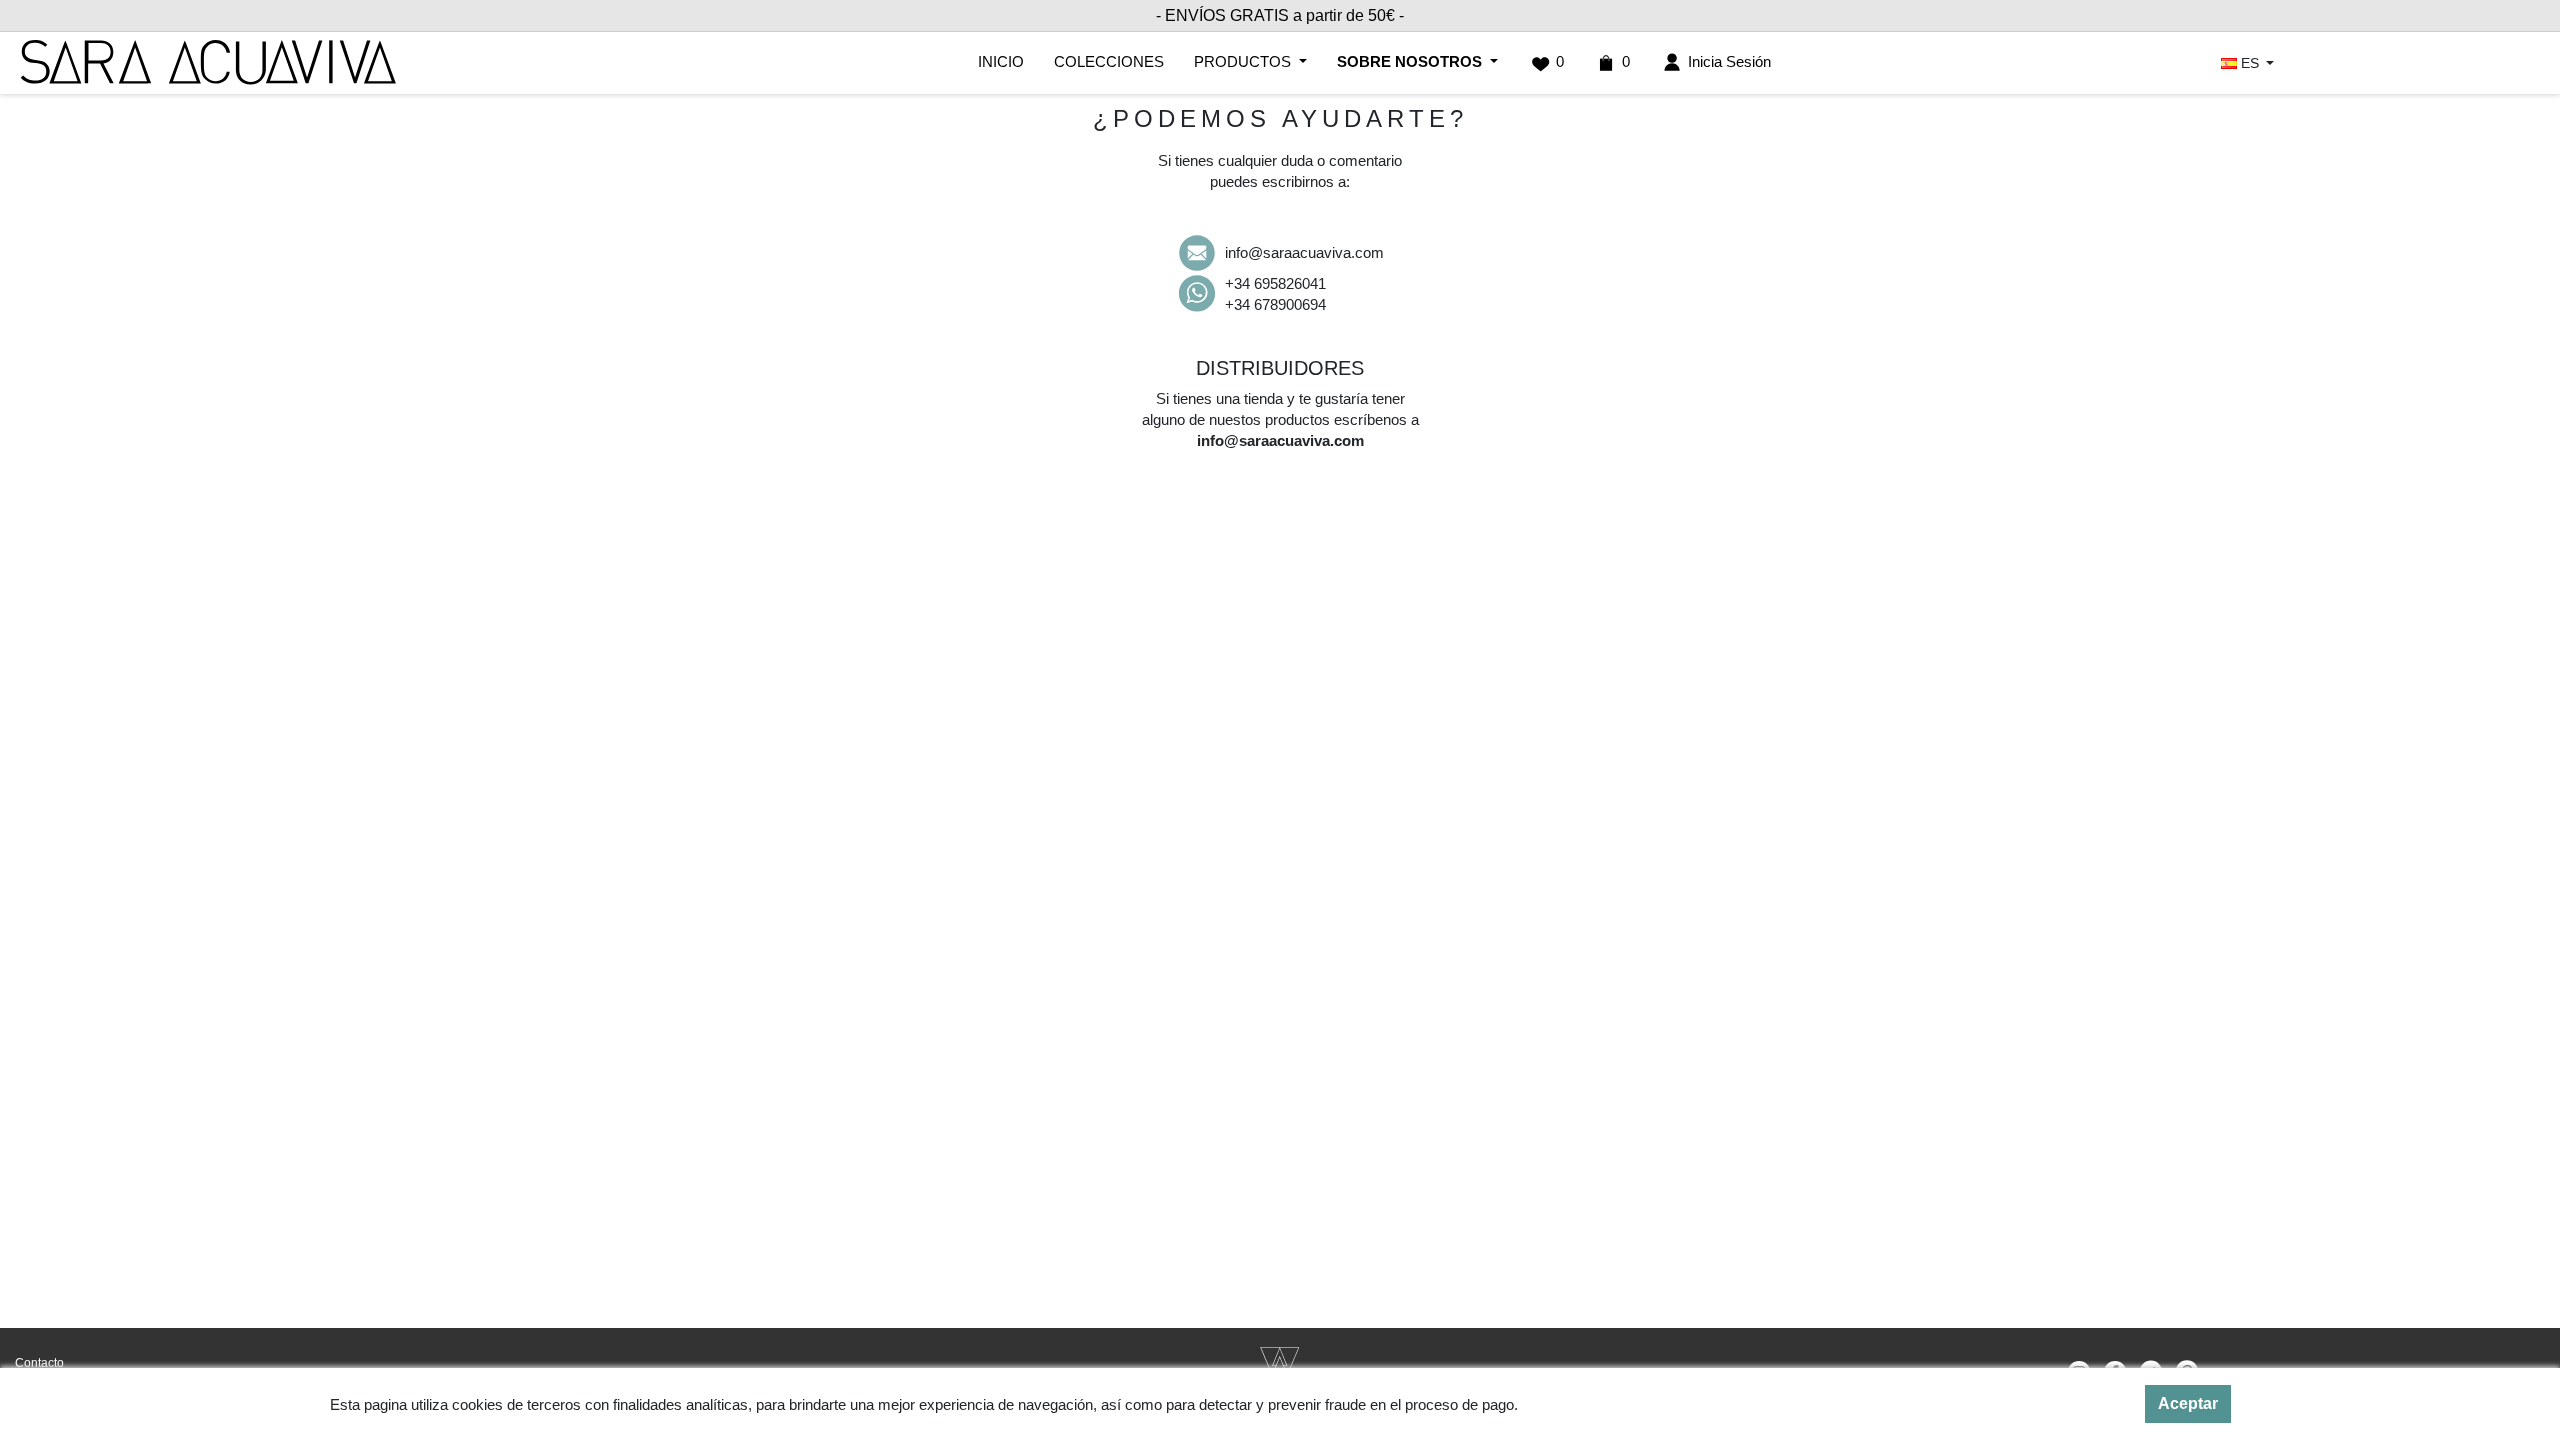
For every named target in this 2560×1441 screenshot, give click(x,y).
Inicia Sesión (1727, 61)
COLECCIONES (1109, 61)
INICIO (1001, 61)
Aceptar (2188, 1403)
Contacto (39, 1363)
